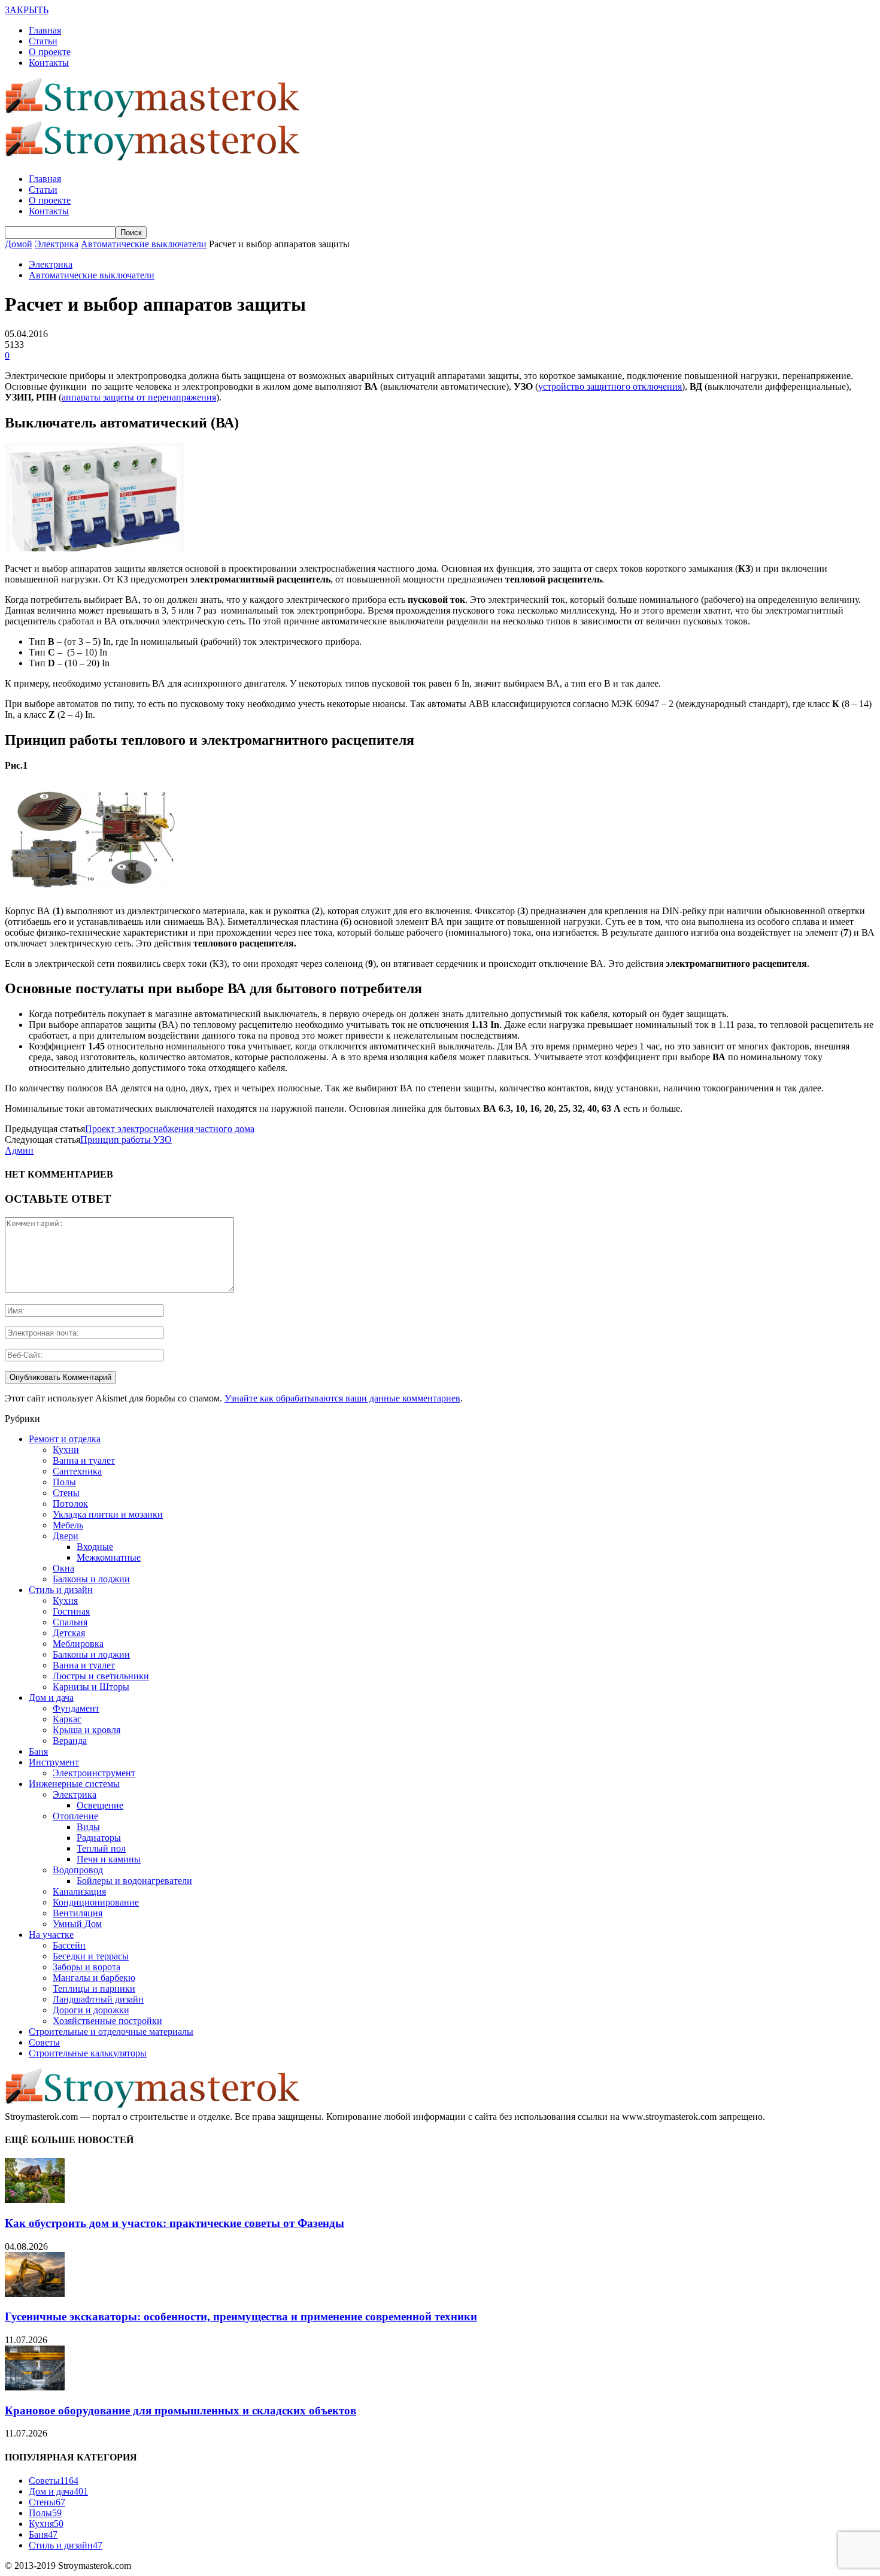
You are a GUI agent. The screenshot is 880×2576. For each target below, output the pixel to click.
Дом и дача (51, 1697)
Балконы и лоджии (91, 1579)
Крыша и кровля (87, 1730)
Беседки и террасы (91, 1956)
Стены (66, 1493)
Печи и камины (109, 1859)
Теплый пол (101, 1848)
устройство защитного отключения (610, 386)
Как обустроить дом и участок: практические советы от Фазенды (175, 2223)
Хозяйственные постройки (107, 2021)
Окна (63, 1568)
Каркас (67, 1719)
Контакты (49, 63)
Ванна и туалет (84, 1460)
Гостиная (71, 1611)
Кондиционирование (96, 1902)
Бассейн (69, 1945)
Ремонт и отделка (65, 1439)
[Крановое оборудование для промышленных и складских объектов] (35, 2387)
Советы (44, 2042)
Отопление (75, 1816)
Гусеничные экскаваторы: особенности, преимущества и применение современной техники (241, 2316)
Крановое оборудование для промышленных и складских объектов (180, 2410)
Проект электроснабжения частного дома (170, 1129)
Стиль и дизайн (61, 1590)
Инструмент (54, 1762)
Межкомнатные (109, 1557)
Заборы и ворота (87, 1967)
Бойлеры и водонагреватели (134, 1881)
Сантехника (77, 1471)
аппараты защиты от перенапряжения (139, 397)
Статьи (43, 41)
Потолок (70, 1504)
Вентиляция (78, 1913)
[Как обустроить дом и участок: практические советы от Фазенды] (35, 2200)
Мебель (68, 1525)
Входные (95, 1547)
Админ (19, 1150)
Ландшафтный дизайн (98, 1999)
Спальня (70, 1622)
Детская (69, 1633)
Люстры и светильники (101, 1676)
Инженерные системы (74, 1784)
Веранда (70, 1741)
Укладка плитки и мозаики (108, 1514)
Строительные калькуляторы (88, 2053)
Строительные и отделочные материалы (111, 2032)
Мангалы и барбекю (94, 1978)
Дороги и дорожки (91, 2010)
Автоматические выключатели (92, 275)
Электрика (51, 264)
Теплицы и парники (94, 1988)
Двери (66, 1536)
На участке (51, 1935)
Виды (88, 1827)
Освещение (100, 1805)
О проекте (50, 52)
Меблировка (78, 1644)
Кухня (65, 1600)
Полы (64, 1482)
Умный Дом (77, 1924)
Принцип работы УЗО (126, 1140)
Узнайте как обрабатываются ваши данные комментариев (342, 1398)
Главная (45, 30)
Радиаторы (99, 1838)
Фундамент (76, 1708)
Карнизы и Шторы (91, 1687)
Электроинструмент (94, 1773)
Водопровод (78, 1870)
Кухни (66, 1450)
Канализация (79, 1891)
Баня (38, 1751)
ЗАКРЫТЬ (27, 10)
